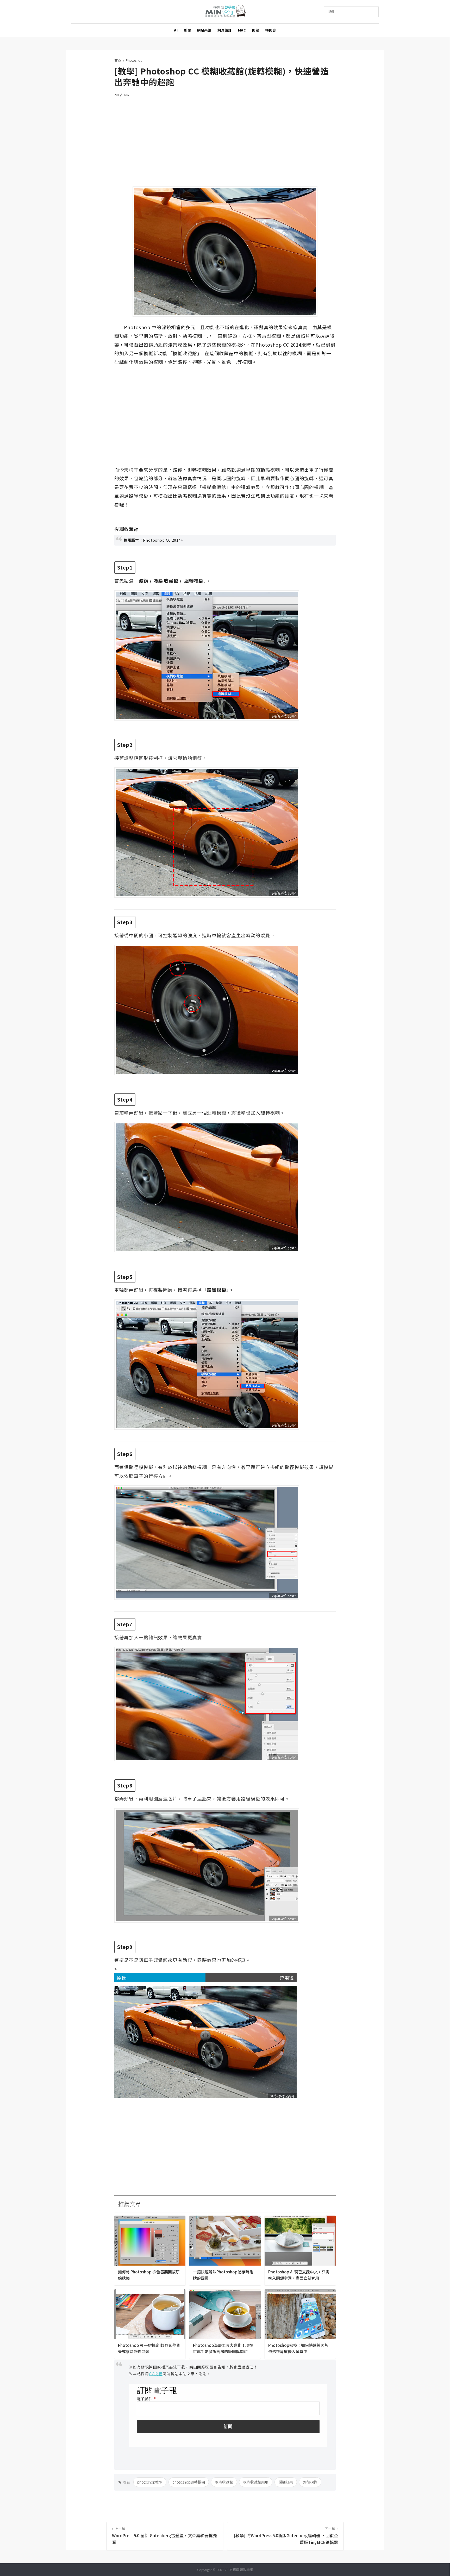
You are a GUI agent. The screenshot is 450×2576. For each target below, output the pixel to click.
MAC (242, 30)
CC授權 (156, 2374)
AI (176, 30)
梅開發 (271, 30)
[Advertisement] (225, 139)
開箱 (256, 30)
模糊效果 (286, 2482)
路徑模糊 (310, 2482)
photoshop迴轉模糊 (189, 2482)
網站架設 (204, 30)
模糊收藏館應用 (256, 2482)
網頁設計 (224, 30)
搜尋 (331, 12)
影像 (187, 30)
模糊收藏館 (224, 2482)
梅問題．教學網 (225, 12)
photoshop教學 (150, 2482)
